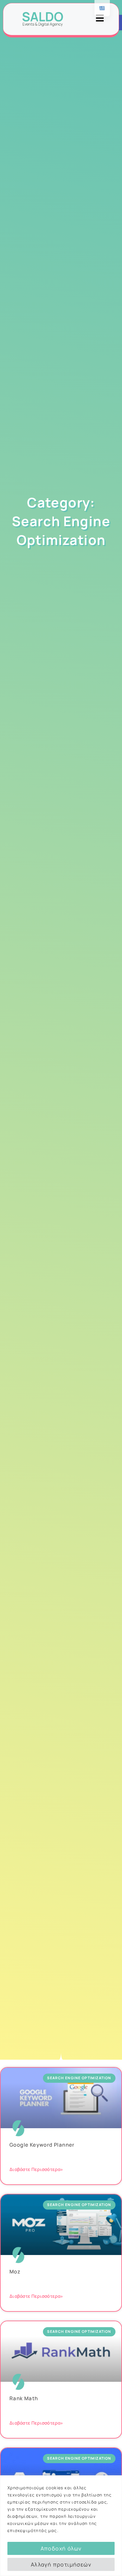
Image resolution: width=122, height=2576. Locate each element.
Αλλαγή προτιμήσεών (61, 2564)
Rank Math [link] (24, 2398)
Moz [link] (15, 2271)
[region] (61, 2526)
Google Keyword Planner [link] (42, 2145)
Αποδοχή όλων (61, 2548)
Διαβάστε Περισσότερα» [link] (36, 2169)
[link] (43, 19)
